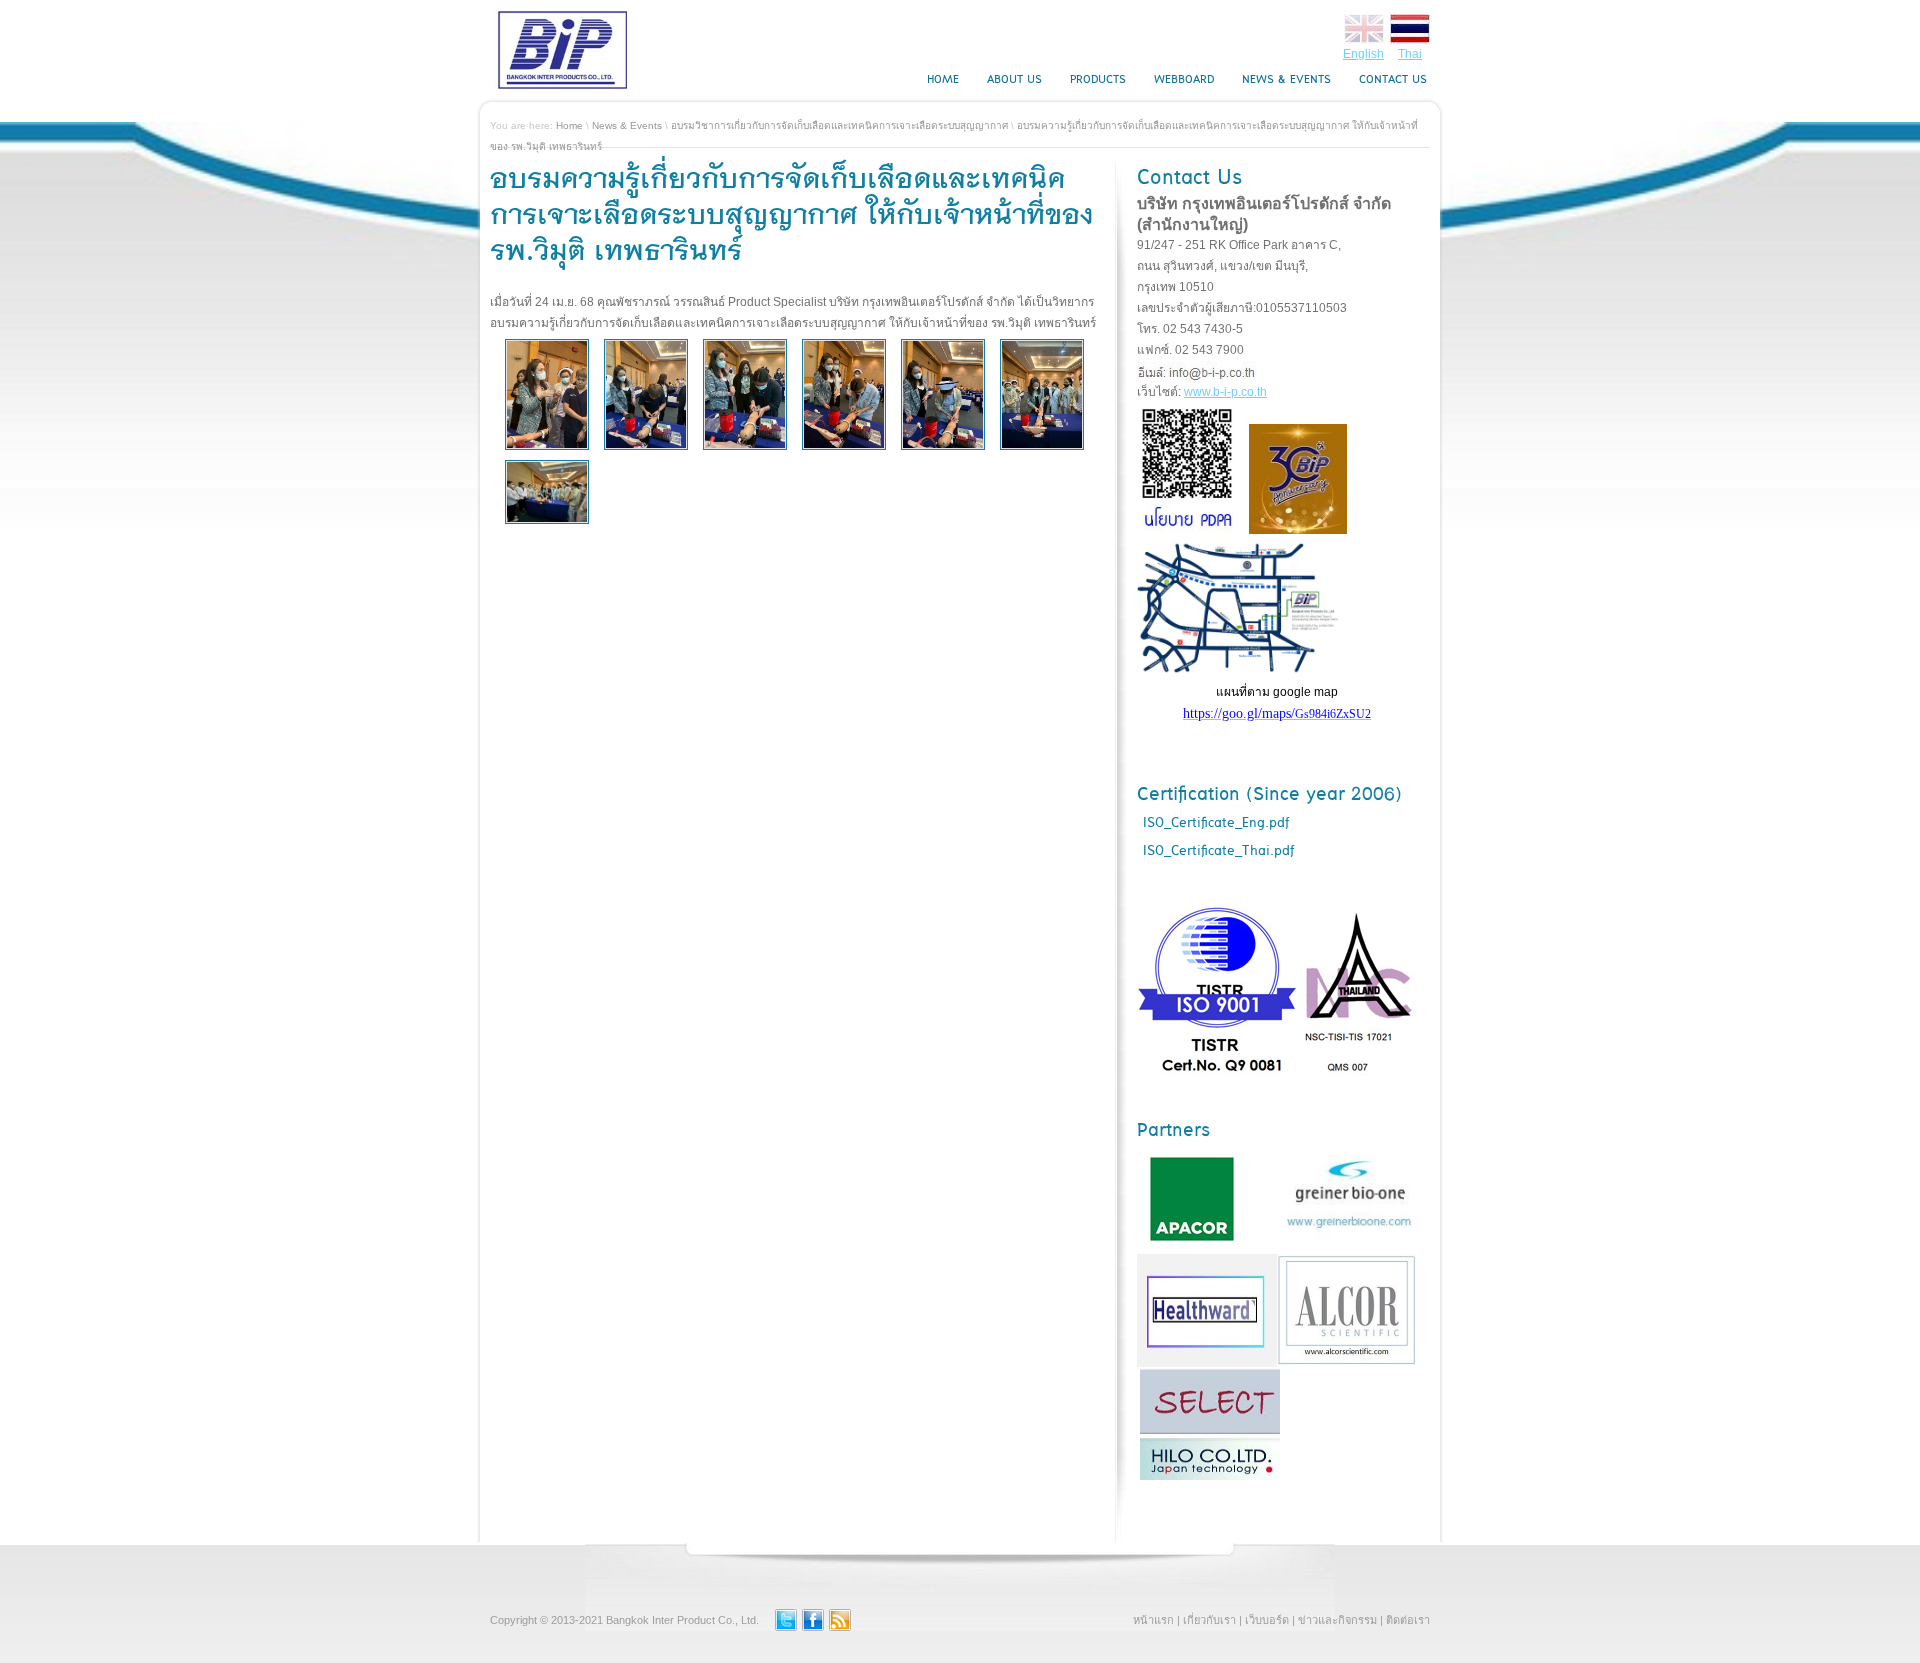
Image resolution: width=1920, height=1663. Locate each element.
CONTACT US (1393, 80)
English (1363, 54)
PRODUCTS (1098, 80)
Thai (1410, 54)
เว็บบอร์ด (1267, 1620)
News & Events (627, 125)
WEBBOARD (1184, 80)
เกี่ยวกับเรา (1209, 1620)
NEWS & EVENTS (1286, 80)
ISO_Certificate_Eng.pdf (1216, 823)
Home (569, 125)
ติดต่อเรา (1408, 1620)
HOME (943, 80)
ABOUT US (1014, 80)
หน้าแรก (1153, 1620)
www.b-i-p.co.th (1225, 392)
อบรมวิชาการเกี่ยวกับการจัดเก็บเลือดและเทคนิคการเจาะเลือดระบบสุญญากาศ (839, 125)
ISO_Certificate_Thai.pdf (1218, 851)
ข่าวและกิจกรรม (1337, 1620)
